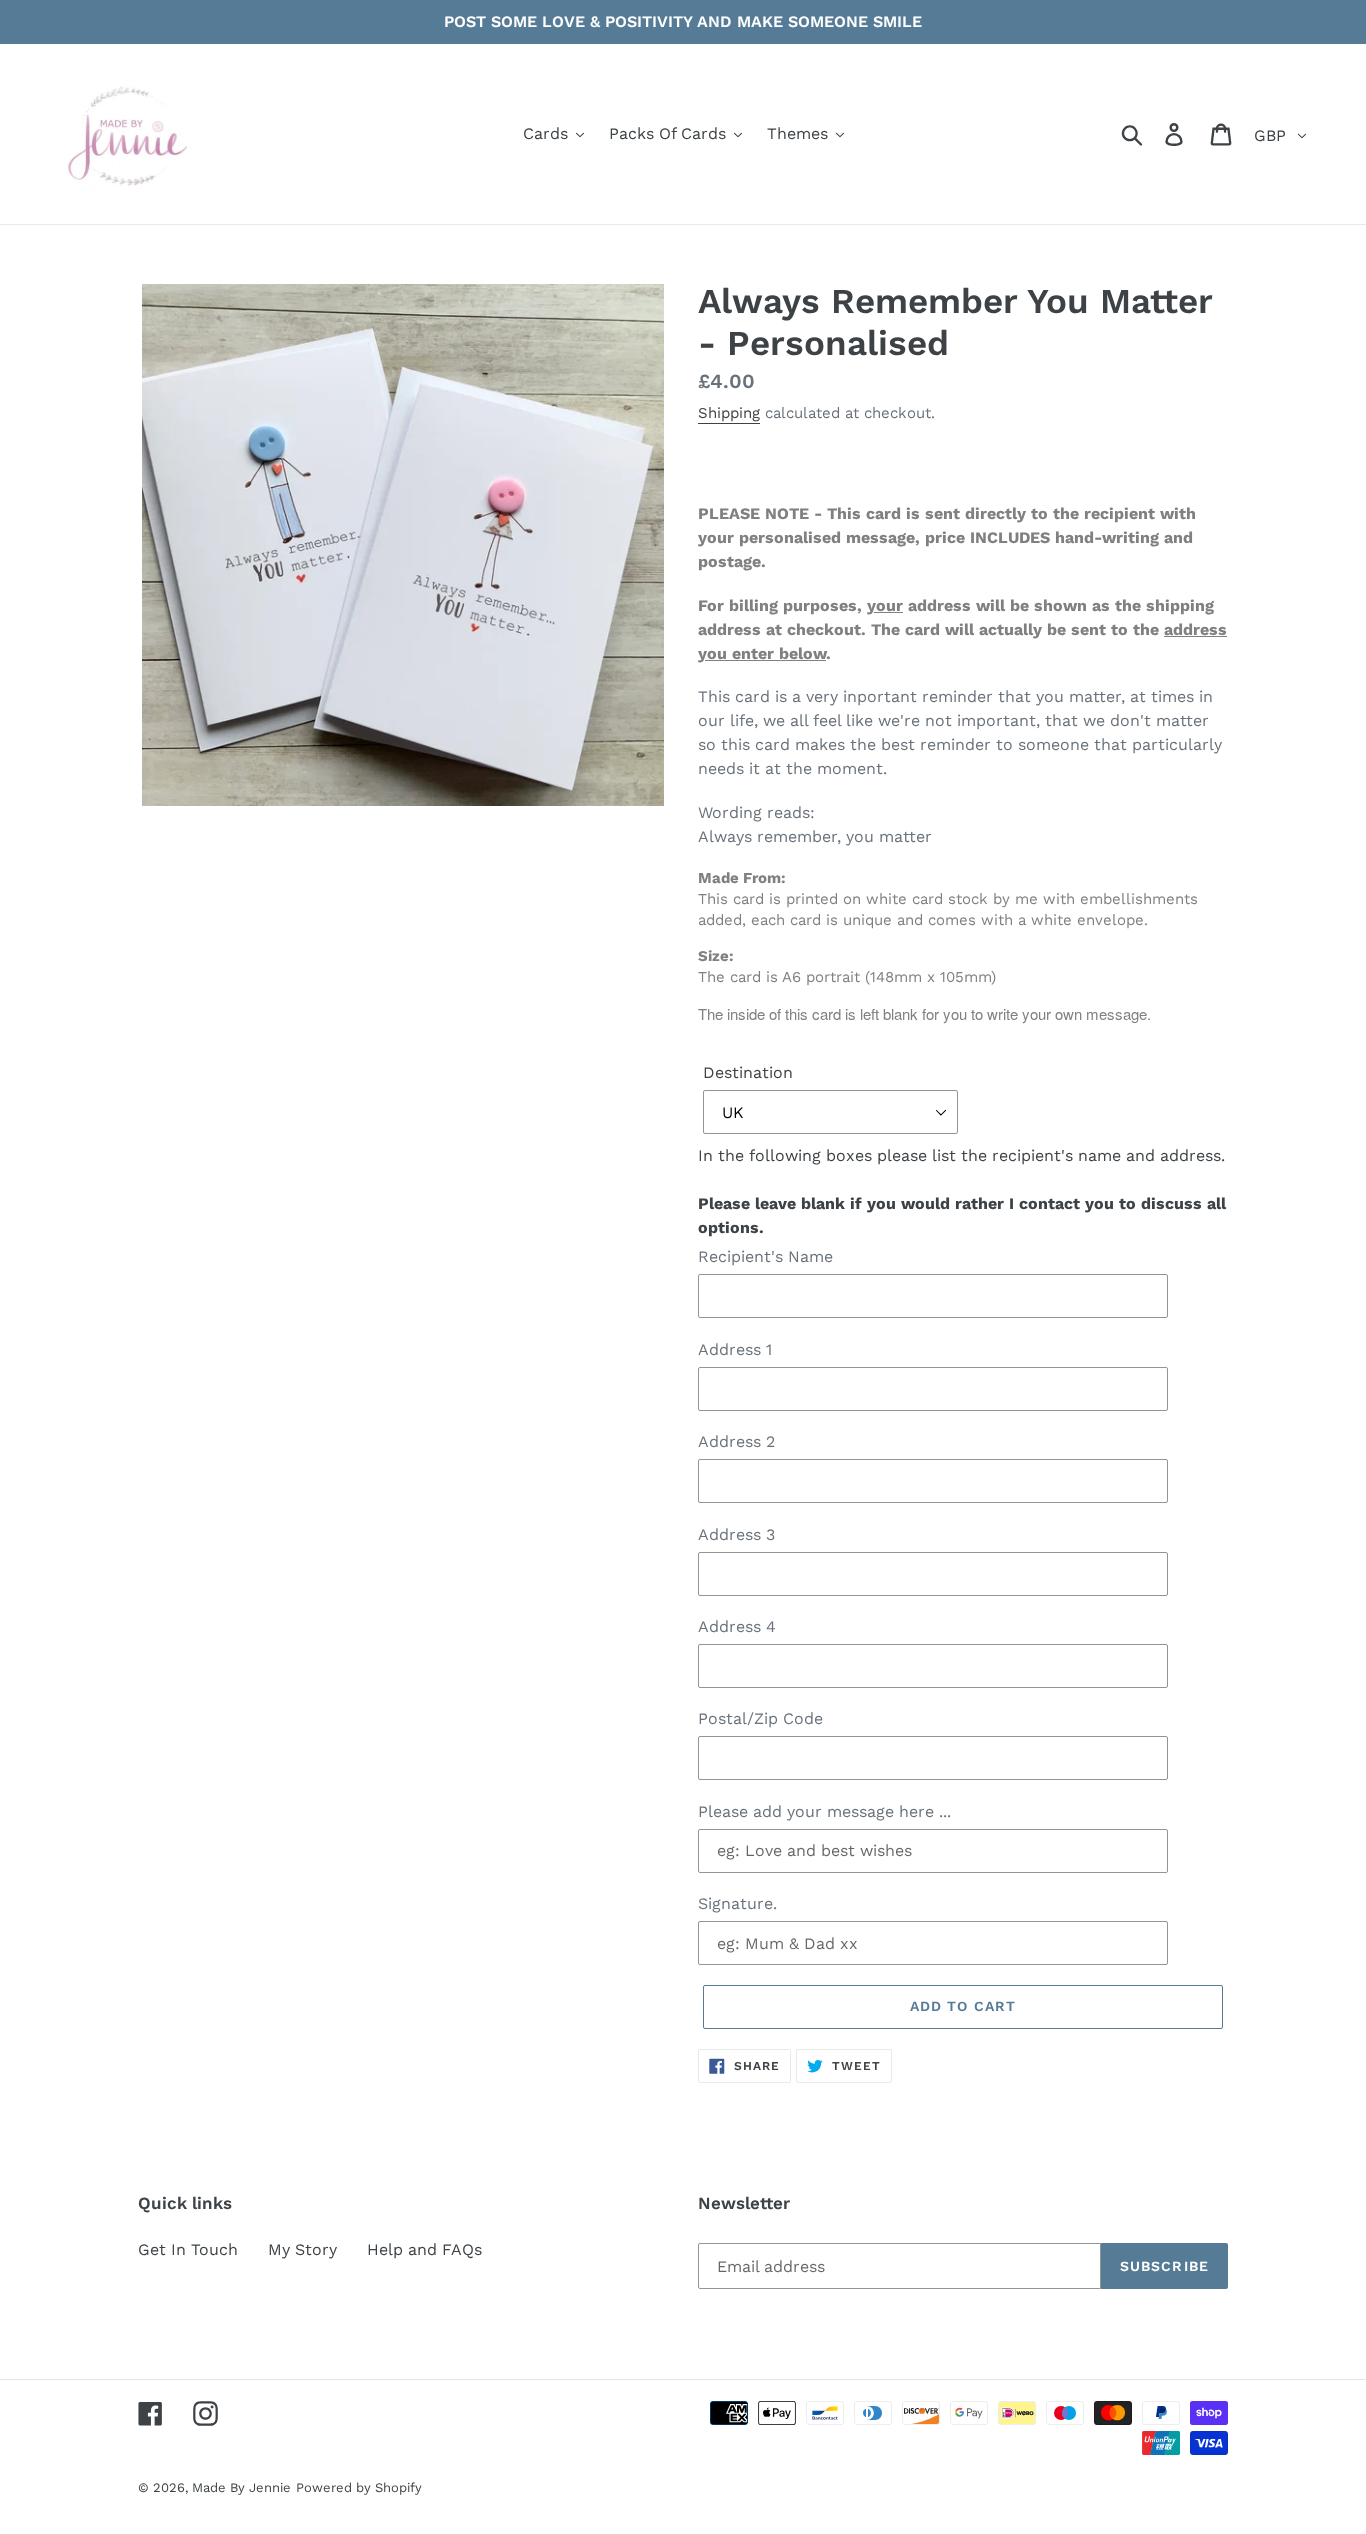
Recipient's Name (765, 1256)
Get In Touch (188, 2249)
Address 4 (737, 1626)
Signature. (737, 1903)
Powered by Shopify (359, 2487)
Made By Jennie (241, 2487)
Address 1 (735, 1349)
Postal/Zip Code (760, 1718)
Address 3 (736, 1534)
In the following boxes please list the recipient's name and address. (962, 1191)
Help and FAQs (424, 2249)
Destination (748, 1072)
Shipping (729, 413)
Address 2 (736, 1441)
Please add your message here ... (824, 1811)
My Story (302, 2249)
